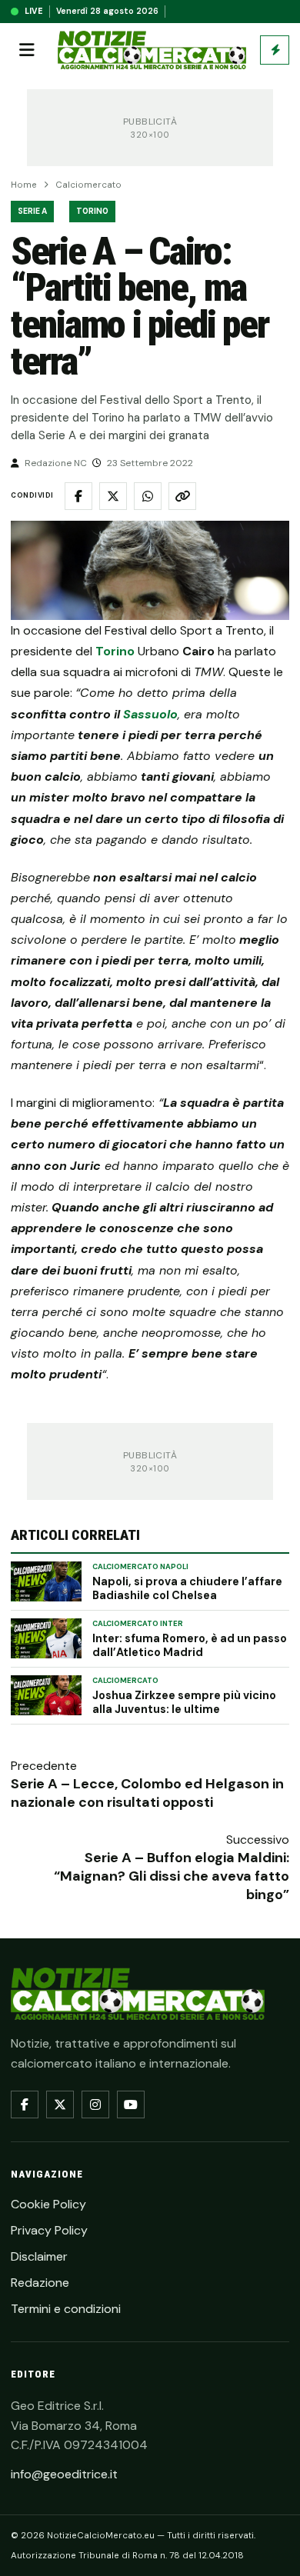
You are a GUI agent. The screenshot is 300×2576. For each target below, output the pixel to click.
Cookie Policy (48, 2204)
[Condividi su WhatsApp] (148, 496)
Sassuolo (150, 714)
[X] (60, 2104)
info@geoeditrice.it (64, 2474)
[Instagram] (95, 2104)
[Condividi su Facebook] (78, 496)
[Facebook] (25, 2104)
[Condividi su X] (113, 496)
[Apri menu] (27, 50)
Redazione (40, 2283)
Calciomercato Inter (138, 1624)
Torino (92, 211)
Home (24, 185)
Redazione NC (56, 463)
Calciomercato (88, 185)
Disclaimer (39, 2256)
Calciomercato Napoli (140, 1567)
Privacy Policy (49, 2230)
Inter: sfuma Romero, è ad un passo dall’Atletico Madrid (190, 1645)
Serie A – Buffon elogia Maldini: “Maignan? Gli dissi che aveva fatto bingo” (172, 1876)
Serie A (32, 211)
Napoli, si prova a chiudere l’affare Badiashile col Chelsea (187, 1588)
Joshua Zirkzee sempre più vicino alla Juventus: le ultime (184, 1702)
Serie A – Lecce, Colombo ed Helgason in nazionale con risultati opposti (147, 1793)
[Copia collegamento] (182, 496)
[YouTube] (131, 2104)
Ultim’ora (275, 50)
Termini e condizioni (66, 2309)
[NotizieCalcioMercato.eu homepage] (152, 50)
